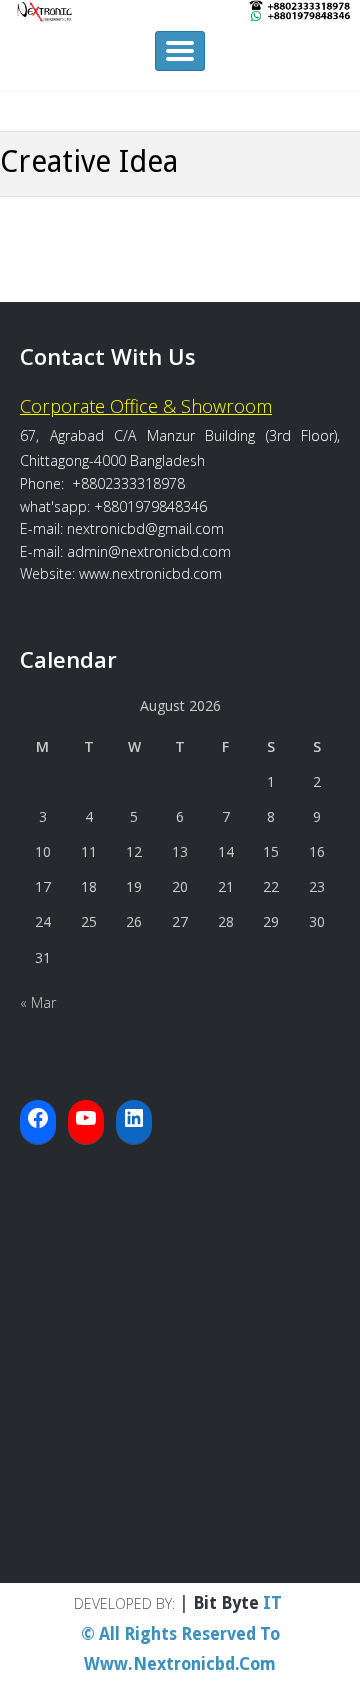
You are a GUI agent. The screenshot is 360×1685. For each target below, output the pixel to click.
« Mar (38, 1002)
